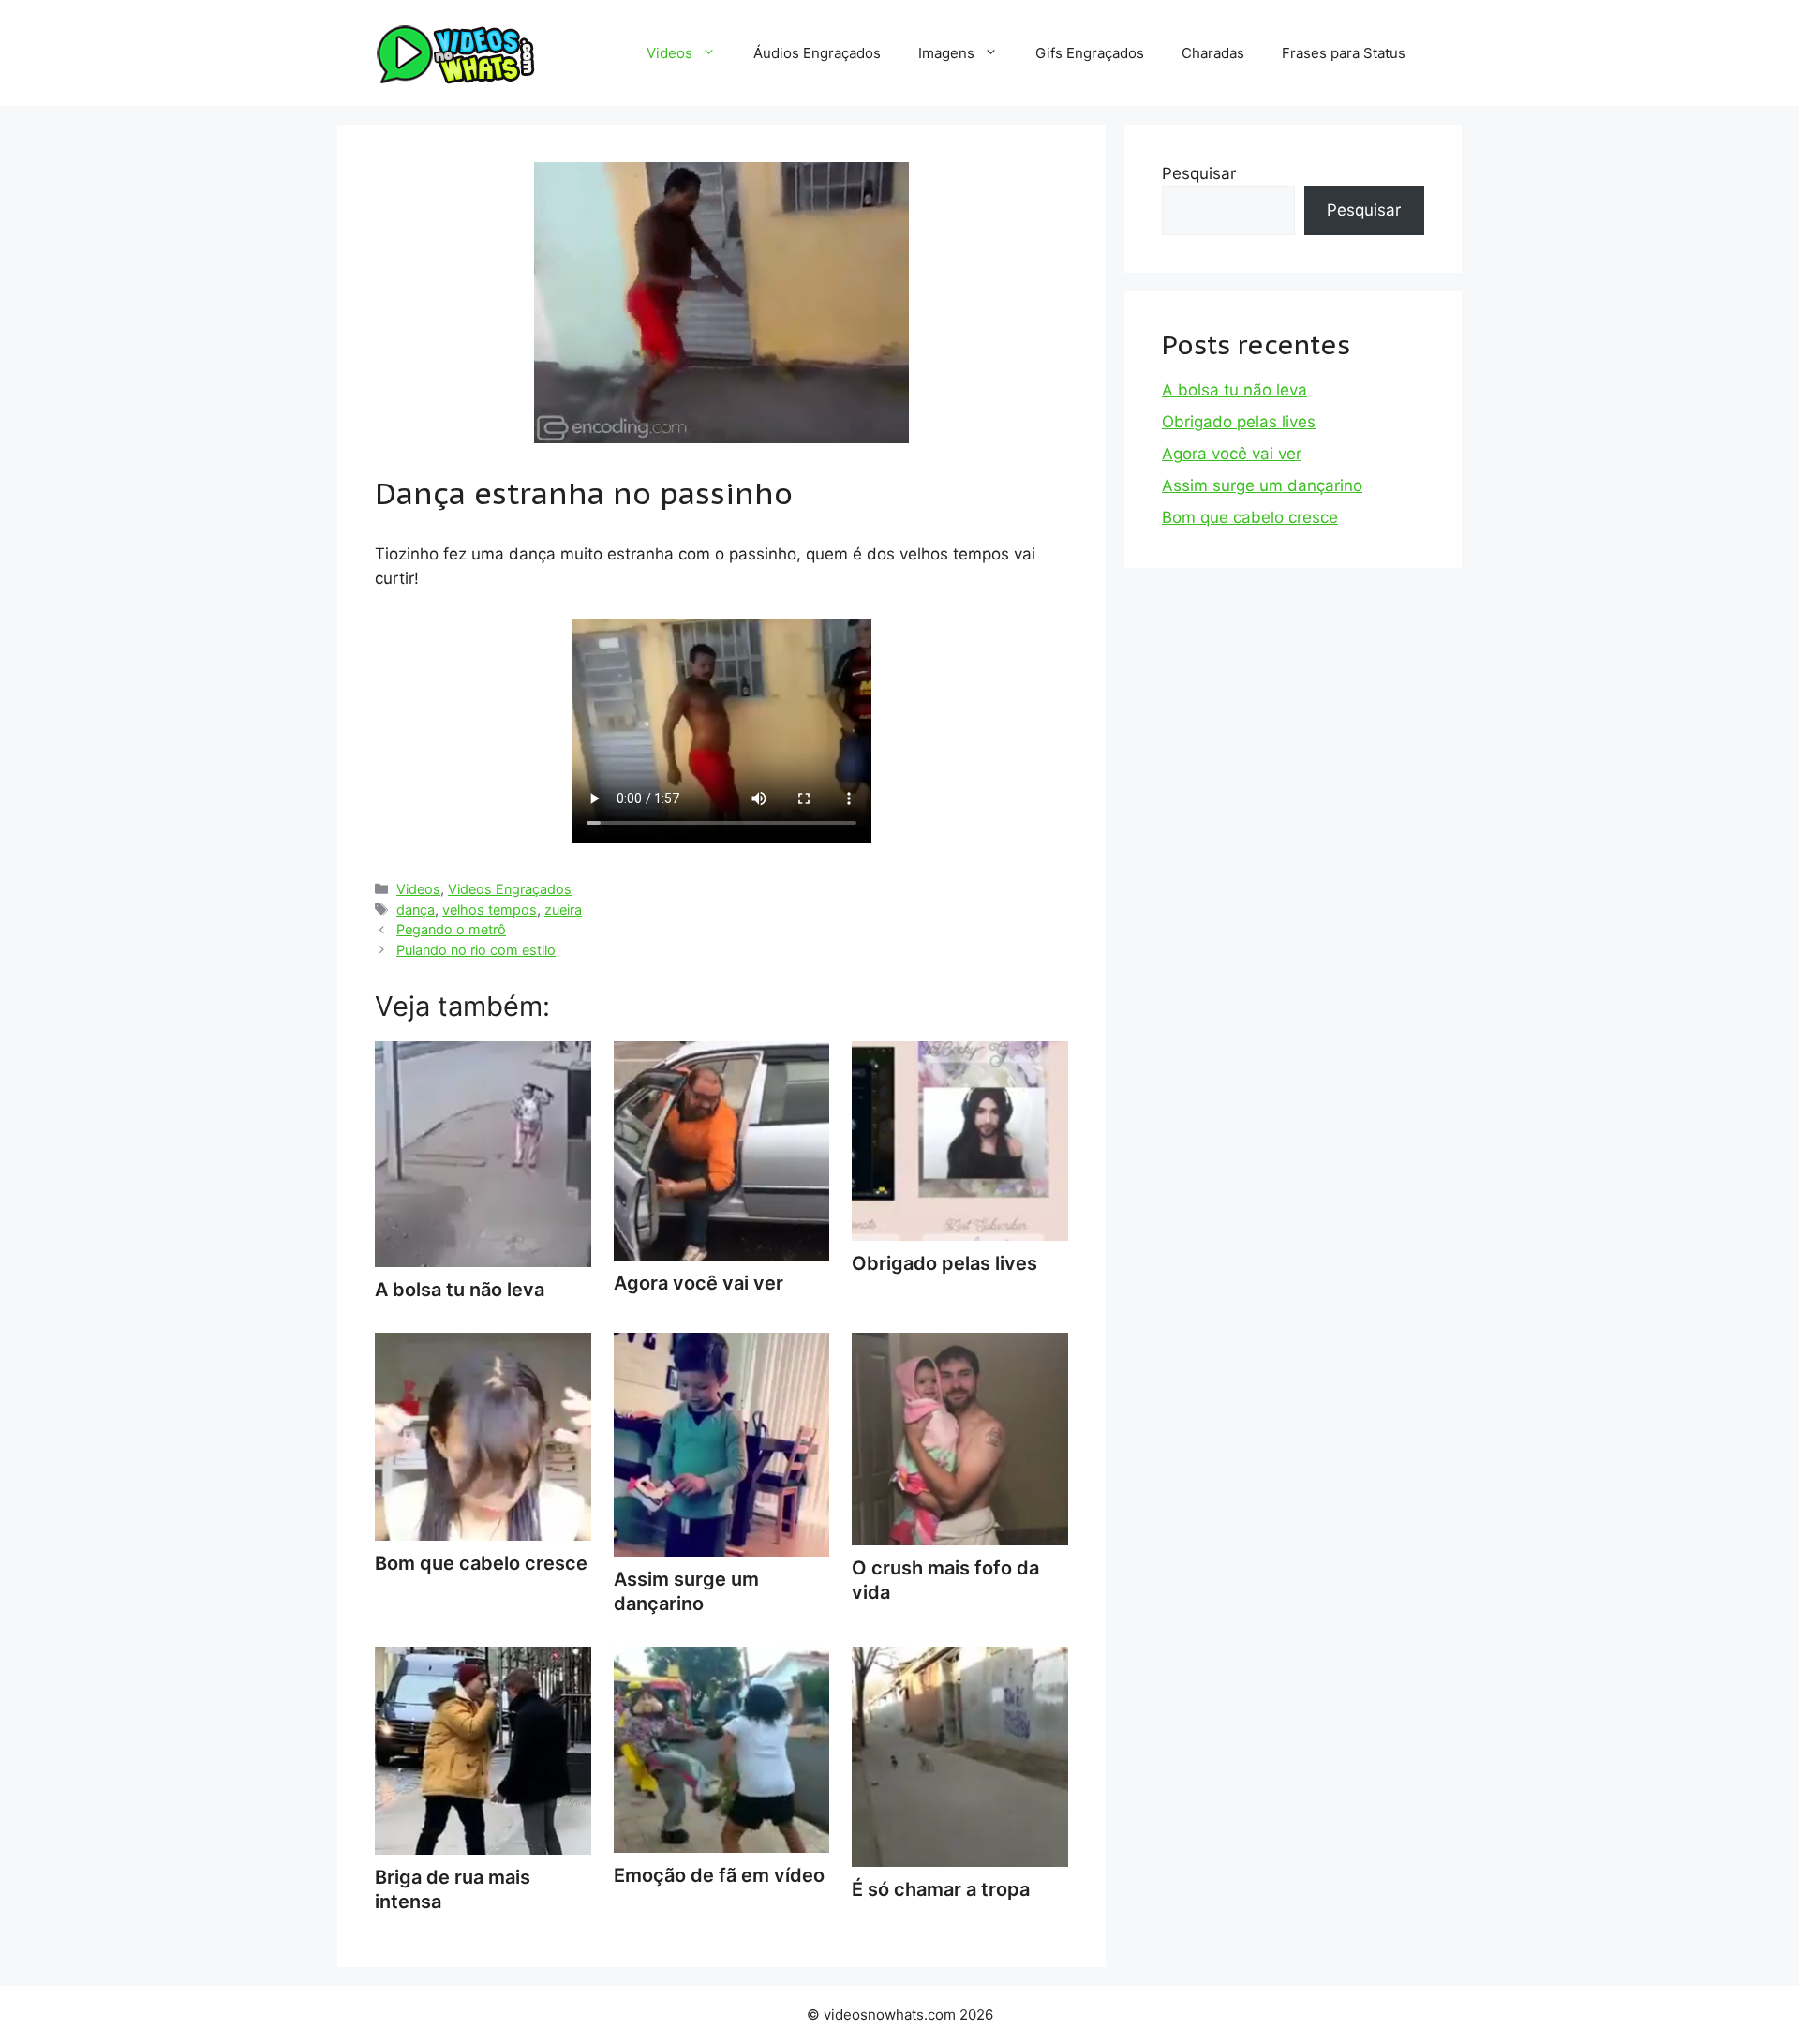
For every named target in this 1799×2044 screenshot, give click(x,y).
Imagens (946, 53)
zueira (563, 910)
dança (416, 910)
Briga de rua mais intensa (453, 1889)
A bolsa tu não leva (1234, 390)
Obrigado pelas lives (1239, 422)
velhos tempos (490, 910)
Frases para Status (1344, 53)
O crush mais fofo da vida (945, 1580)
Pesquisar (1199, 173)
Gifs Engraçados (1090, 53)
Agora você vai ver (1232, 454)
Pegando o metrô (451, 929)
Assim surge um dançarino (686, 1591)
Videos (669, 53)
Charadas (1213, 53)
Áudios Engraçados (817, 53)
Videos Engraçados (510, 889)
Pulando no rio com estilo (476, 950)
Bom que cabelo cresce (1250, 517)
